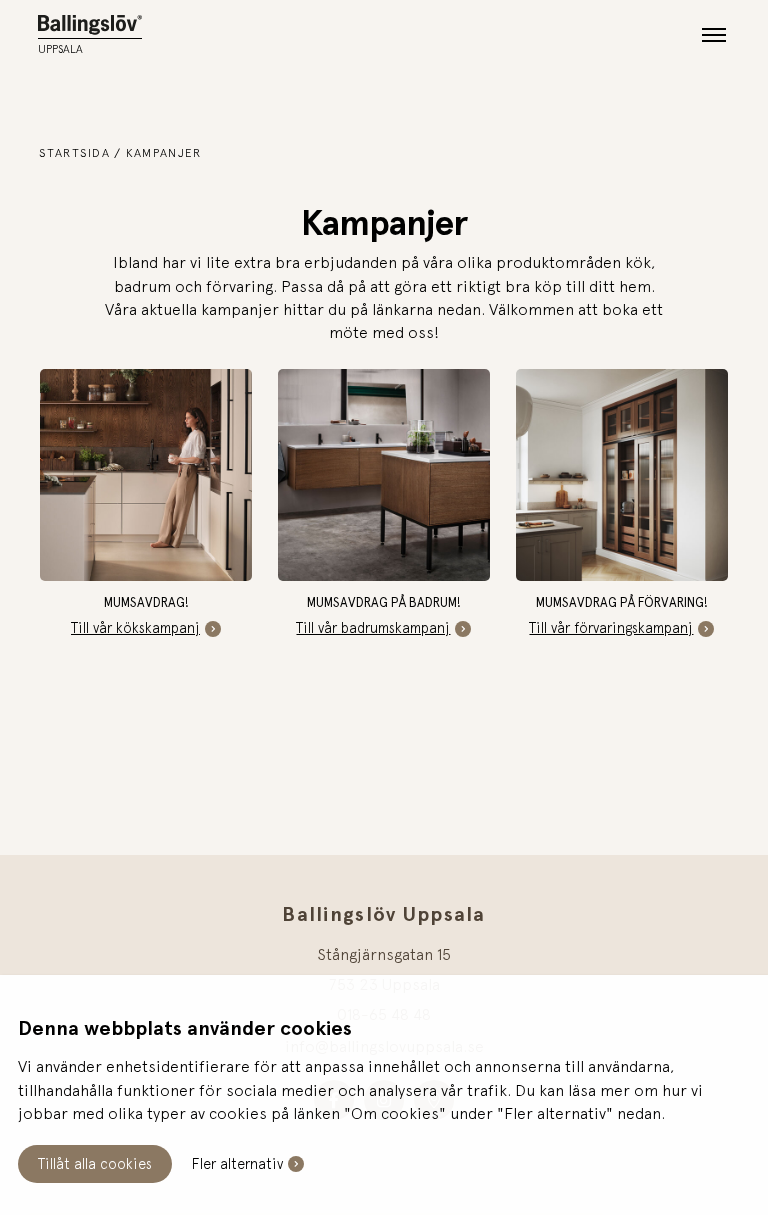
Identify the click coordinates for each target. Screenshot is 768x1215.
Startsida (75, 153)
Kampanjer (164, 153)
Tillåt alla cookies (95, 1163)
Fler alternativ (237, 1163)
